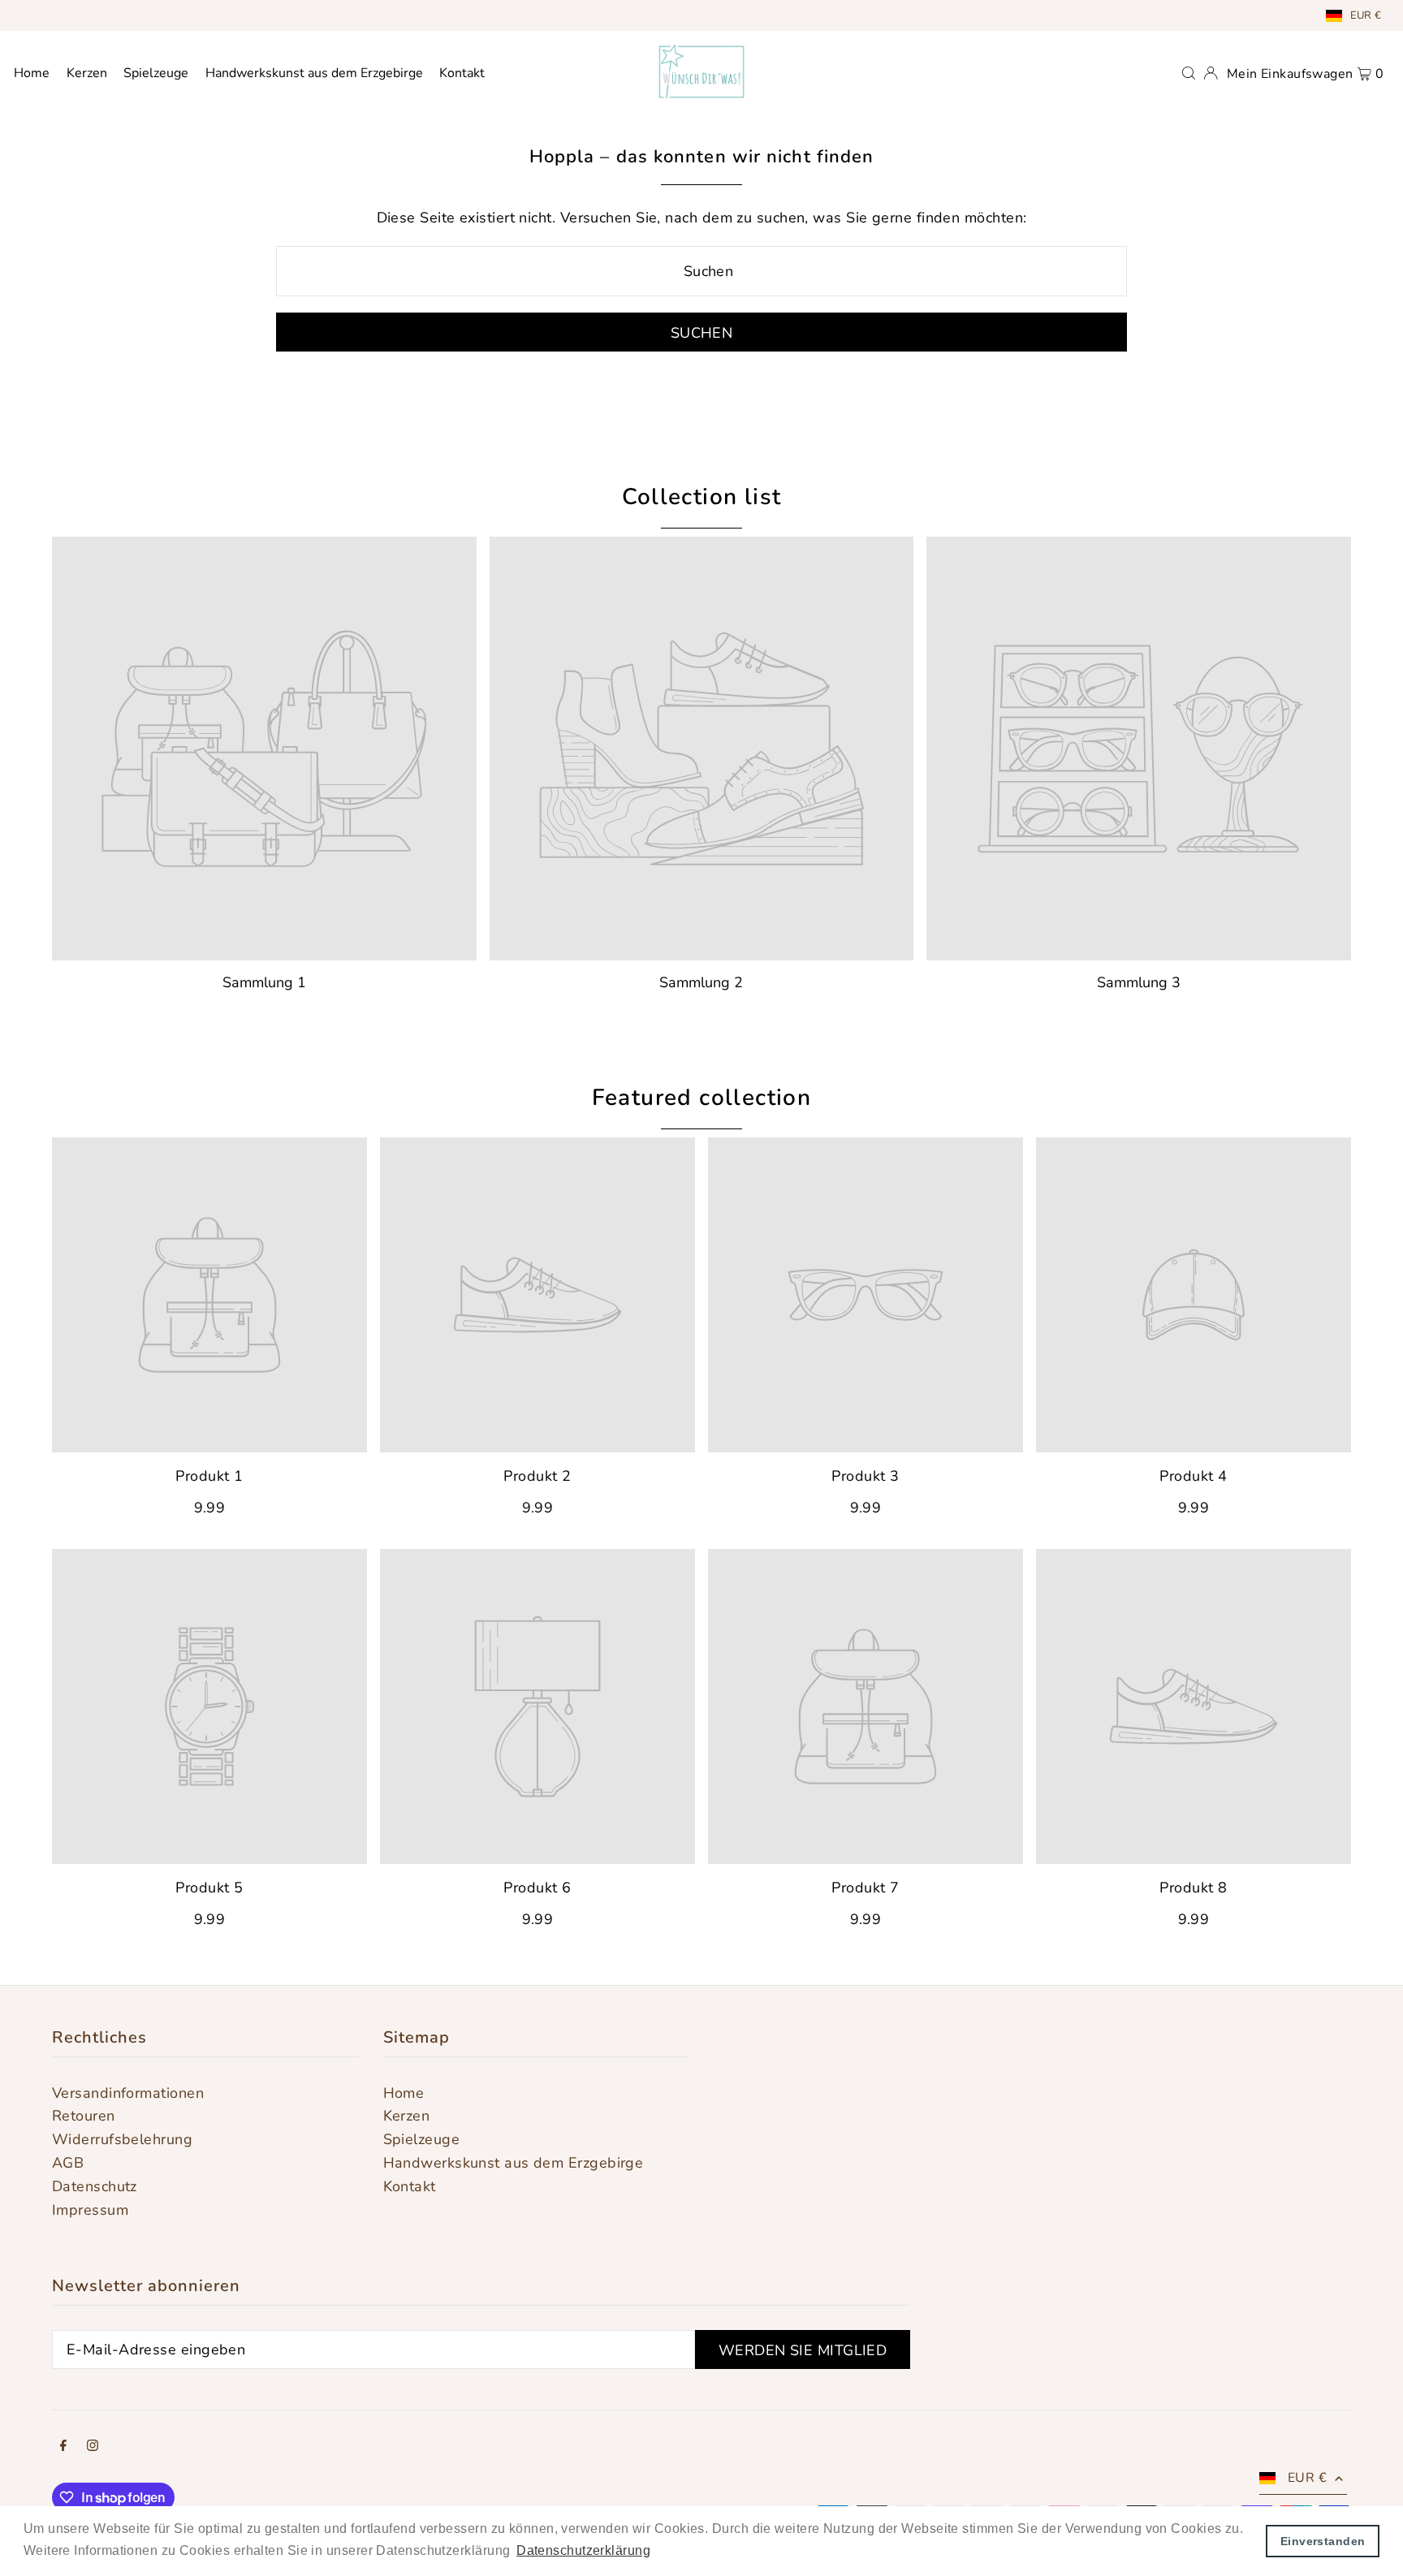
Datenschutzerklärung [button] (583, 2550)
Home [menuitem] (32, 73)
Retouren (84, 2116)
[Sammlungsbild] (264, 749)
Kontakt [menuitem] (462, 73)
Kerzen (407, 2116)
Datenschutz (95, 2186)
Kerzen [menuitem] (87, 73)
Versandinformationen (128, 2093)
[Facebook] (63, 2447)
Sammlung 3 (1139, 982)
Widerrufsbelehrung (122, 2139)
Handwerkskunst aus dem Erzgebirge (514, 2163)
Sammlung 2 (701, 982)
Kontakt (410, 2186)
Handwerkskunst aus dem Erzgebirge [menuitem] (314, 73)
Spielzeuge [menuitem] (156, 73)
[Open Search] (1189, 71)
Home (404, 2093)
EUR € (1366, 15)
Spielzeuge (422, 2139)
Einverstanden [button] (1323, 2541)
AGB (68, 2163)
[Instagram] (93, 2447)
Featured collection (702, 1098)
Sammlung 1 (264, 982)
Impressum (90, 2210)
